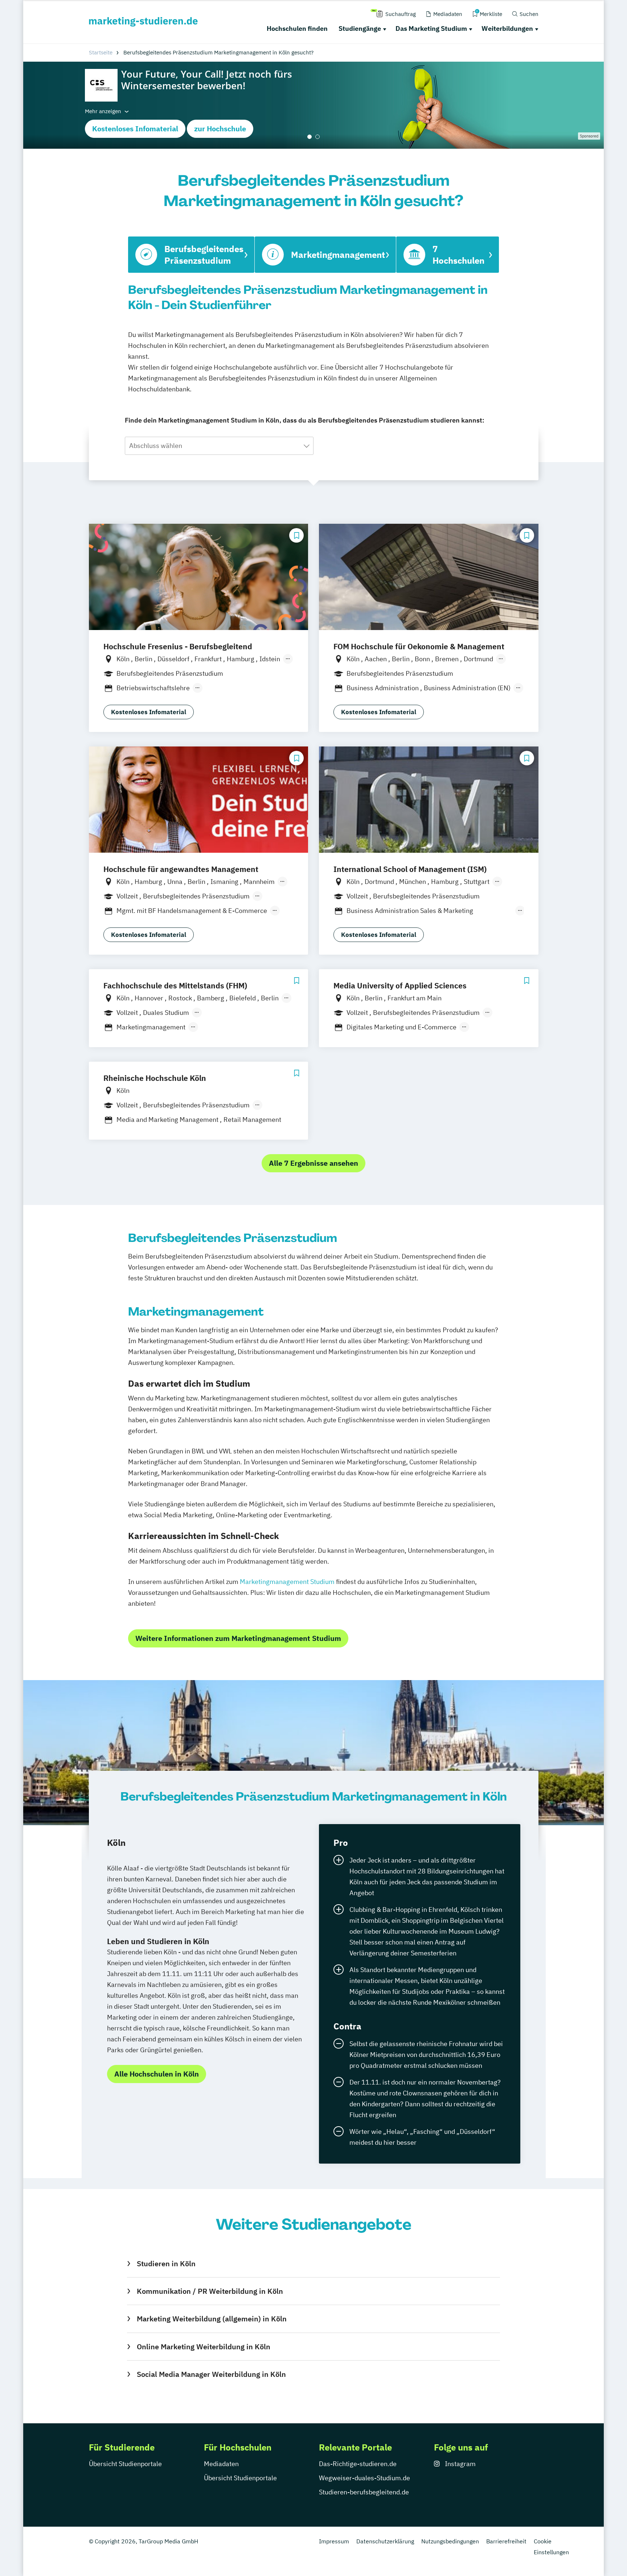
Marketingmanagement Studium (287, 1582)
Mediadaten (221, 2464)
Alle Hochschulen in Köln (157, 2074)
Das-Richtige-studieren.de (358, 2464)
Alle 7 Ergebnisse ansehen (313, 1163)
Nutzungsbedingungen (450, 2541)
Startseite (101, 52)
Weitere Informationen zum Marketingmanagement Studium (238, 1638)
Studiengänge (360, 28)
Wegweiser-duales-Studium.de (364, 2478)
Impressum (334, 2541)
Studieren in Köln (166, 2264)
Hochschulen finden (297, 28)
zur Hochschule (220, 129)
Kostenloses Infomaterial (135, 129)
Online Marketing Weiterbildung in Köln (203, 2347)
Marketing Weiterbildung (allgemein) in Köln (212, 2319)
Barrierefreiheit (506, 2541)
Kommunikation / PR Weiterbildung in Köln (210, 2291)
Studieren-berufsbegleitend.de (364, 2492)
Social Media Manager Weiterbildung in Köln (211, 2374)
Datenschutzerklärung (385, 2541)
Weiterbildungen (507, 28)
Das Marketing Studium (431, 28)
